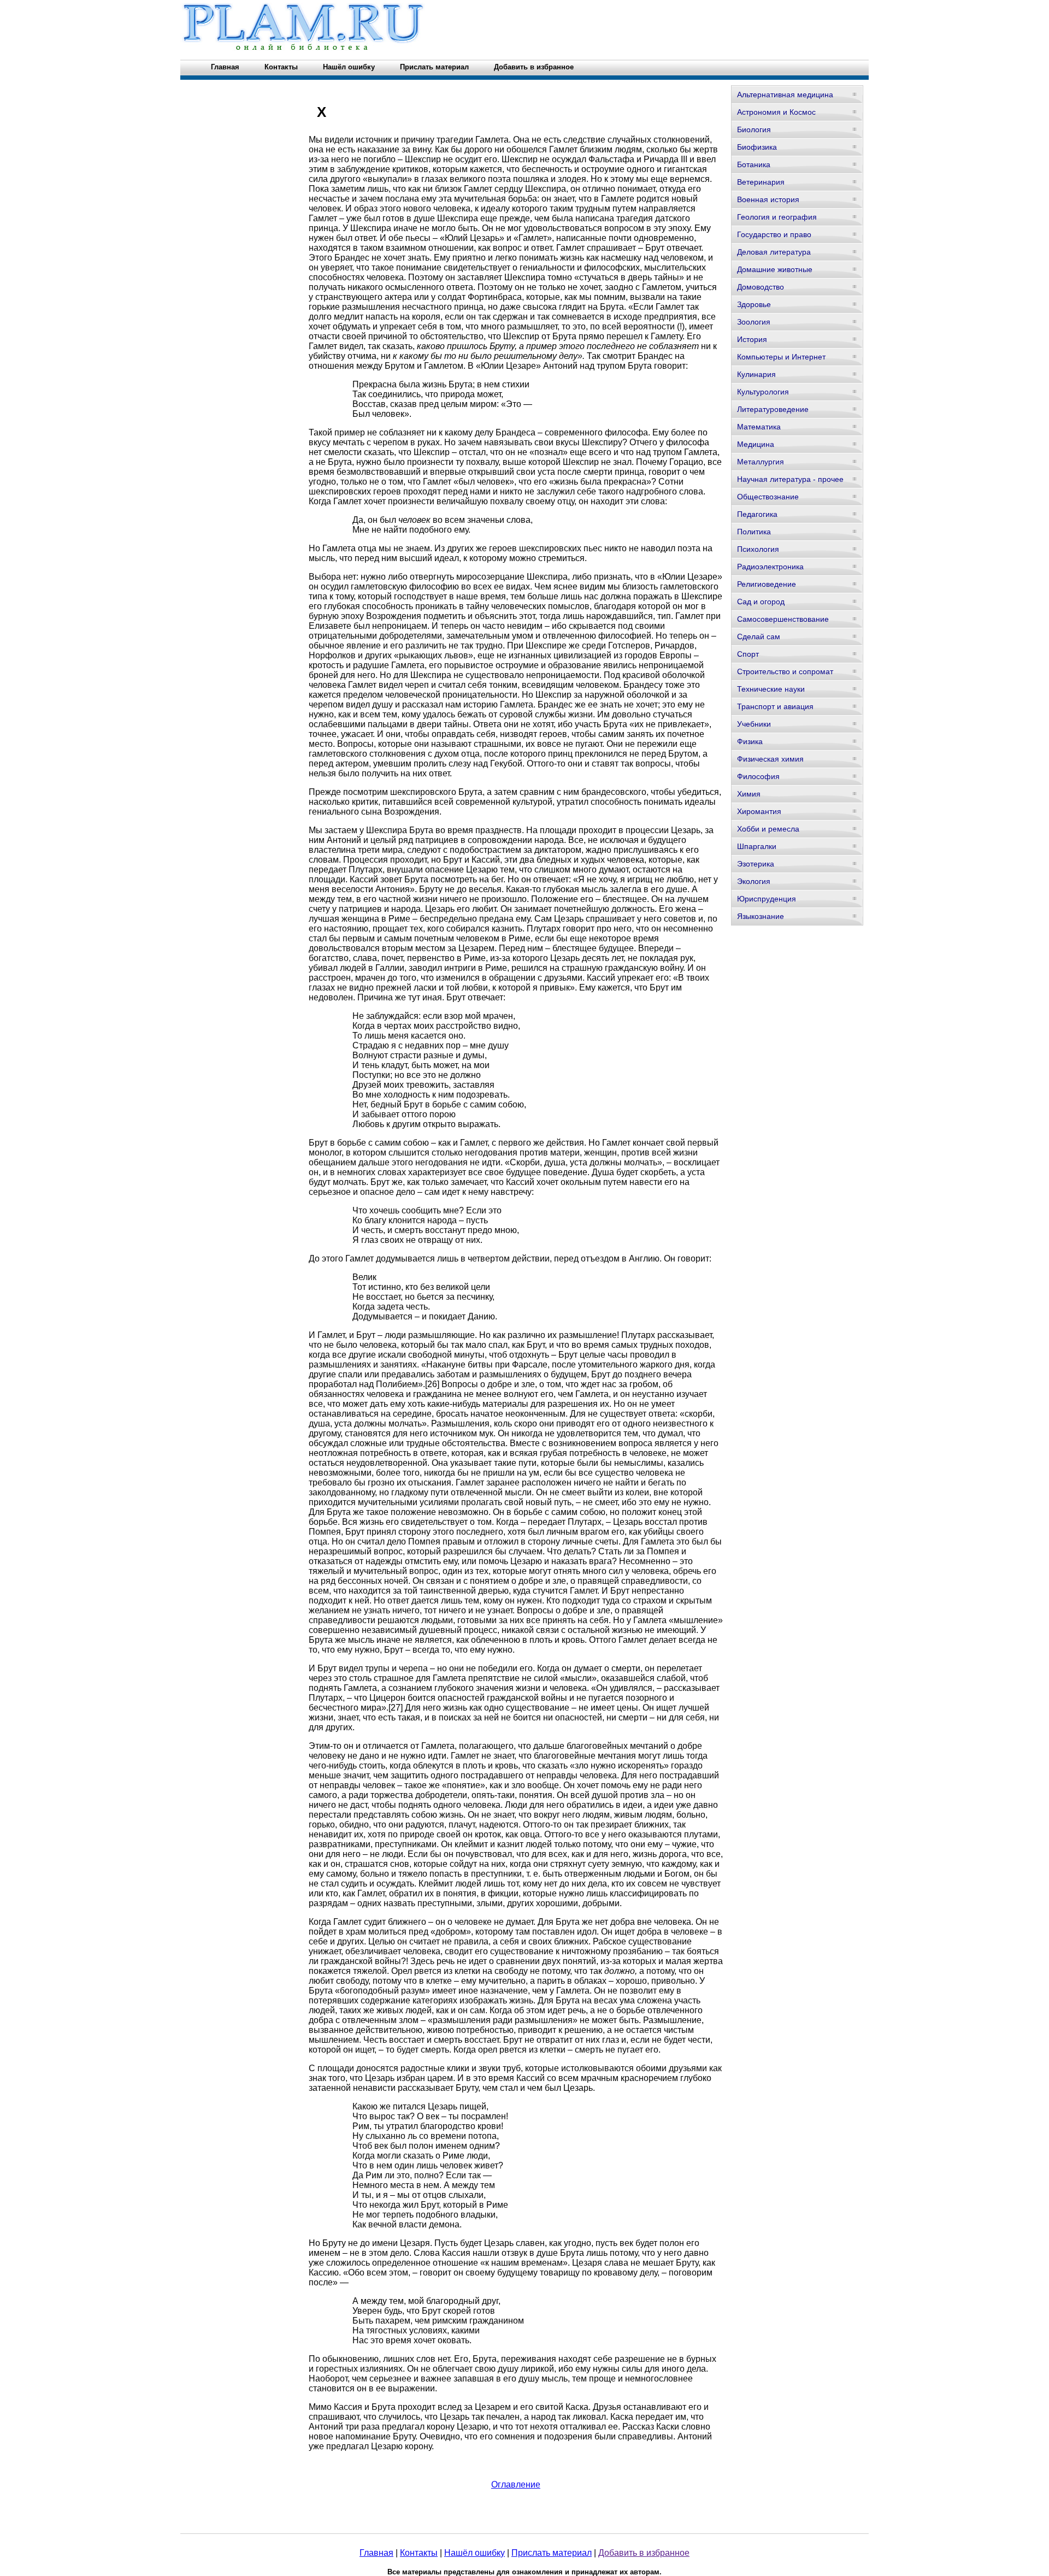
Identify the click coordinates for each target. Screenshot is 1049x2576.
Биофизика (757, 147)
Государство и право (774, 234)
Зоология (754, 322)
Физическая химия (770, 759)
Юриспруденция (767, 899)
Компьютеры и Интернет (781, 357)
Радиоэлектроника (770, 567)
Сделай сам (759, 636)
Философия (758, 776)
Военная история (768, 199)
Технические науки (771, 689)
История (752, 339)
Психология (758, 549)
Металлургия (761, 462)
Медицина (756, 444)
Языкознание (761, 916)
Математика (759, 427)
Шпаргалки (757, 846)
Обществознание (768, 497)
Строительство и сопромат (785, 671)
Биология (754, 129)
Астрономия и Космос (776, 112)
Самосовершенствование (783, 619)
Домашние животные (775, 269)
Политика (754, 532)
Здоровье (754, 304)
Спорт (748, 654)
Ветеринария (761, 182)
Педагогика (757, 514)
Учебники (754, 724)
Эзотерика (756, 864)
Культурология (763, 392)
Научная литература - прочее (790, 479)
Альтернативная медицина (785, 95)
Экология (754, 881)
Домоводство (761, 287)
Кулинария (756, 374)
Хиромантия (759, 811)
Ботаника (754, 164)
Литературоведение (773, 409)
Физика (750, 741)
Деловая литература (774, 252)
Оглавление (516, 2484)
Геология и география (777, 217)
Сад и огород (761, 602)
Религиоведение (767, 584)
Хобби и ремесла (768, 829)
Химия (749, 794)
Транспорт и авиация (775, 706)
